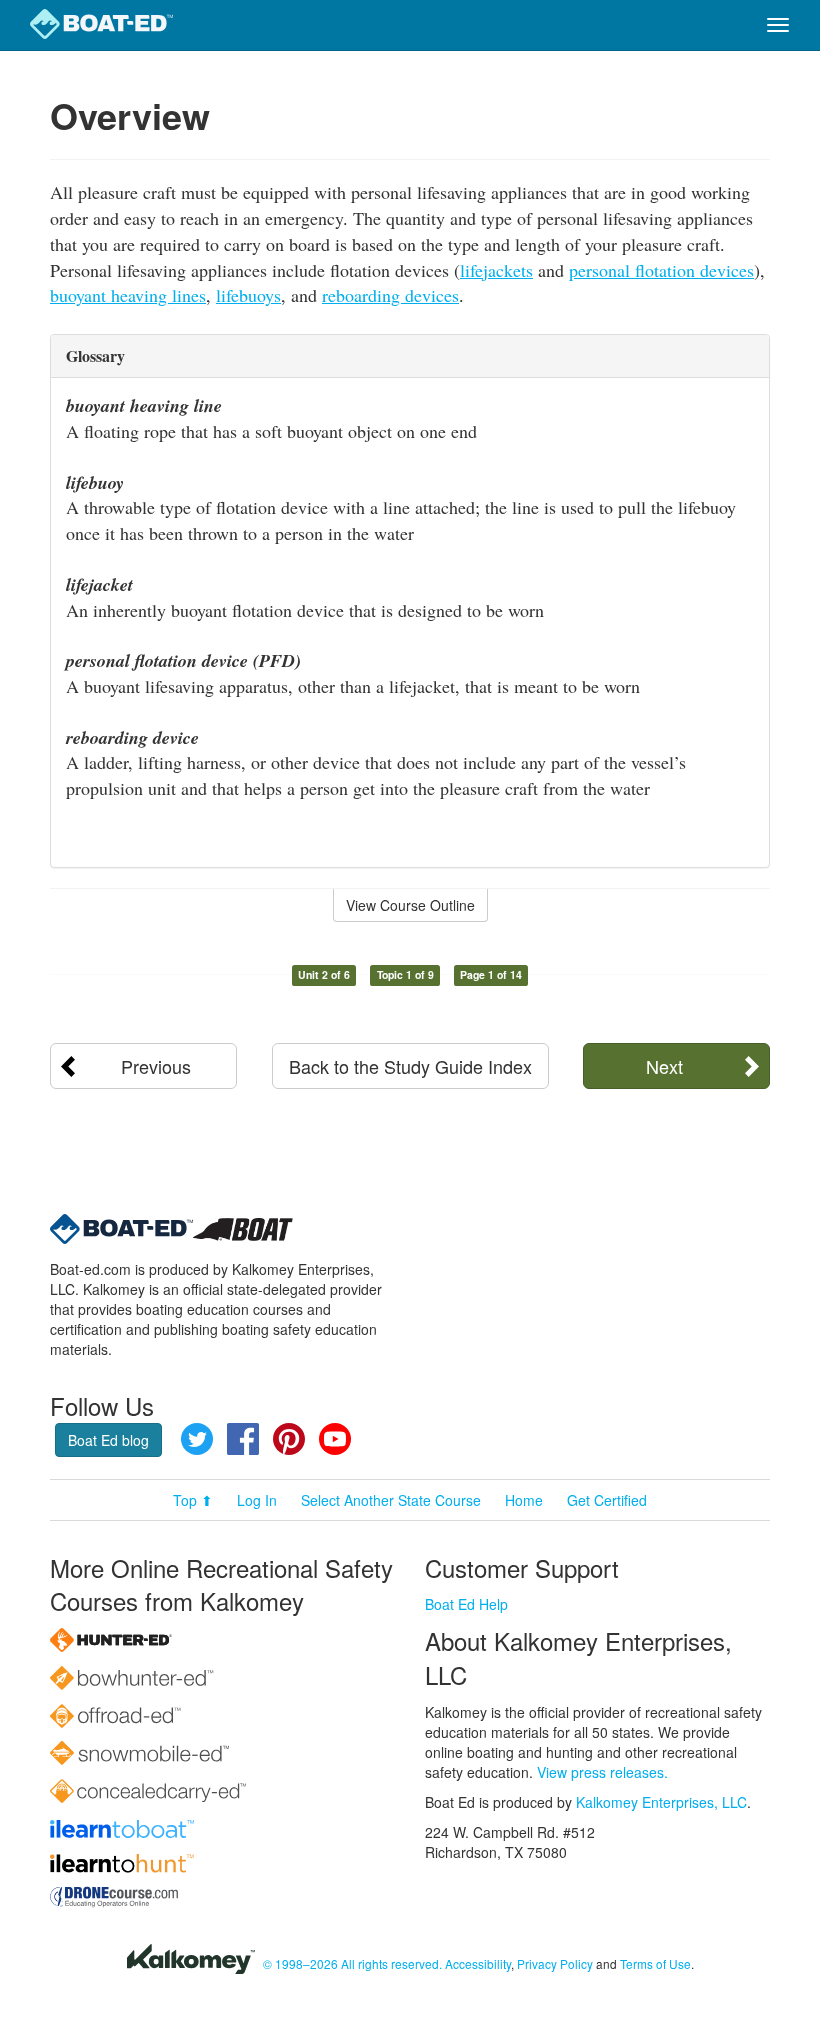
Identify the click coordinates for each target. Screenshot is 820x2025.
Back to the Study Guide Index (410, 1066)
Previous (156, 1066)
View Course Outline (410, 905)
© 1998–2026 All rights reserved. (352, 1963)
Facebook (243, 1439)
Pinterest (289, 1439)
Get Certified (607, 1500)
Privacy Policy (555, 1963)
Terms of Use (655, 1963)
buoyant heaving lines (128, 295)
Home (524, 1500)
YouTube (335, 1439)
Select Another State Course (391, 1500)
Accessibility (478, 1963)
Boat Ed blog (108, 1440)
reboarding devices (390, 295)
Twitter (197, 1439)
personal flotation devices (661, 270)
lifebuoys (248, 295)
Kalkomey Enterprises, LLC (661, 1802)
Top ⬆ (193, 1500)
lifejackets (496, 270)
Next (664, 1066)
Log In (257, 1500)
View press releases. (602, 1772)
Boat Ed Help (466, 1604)
